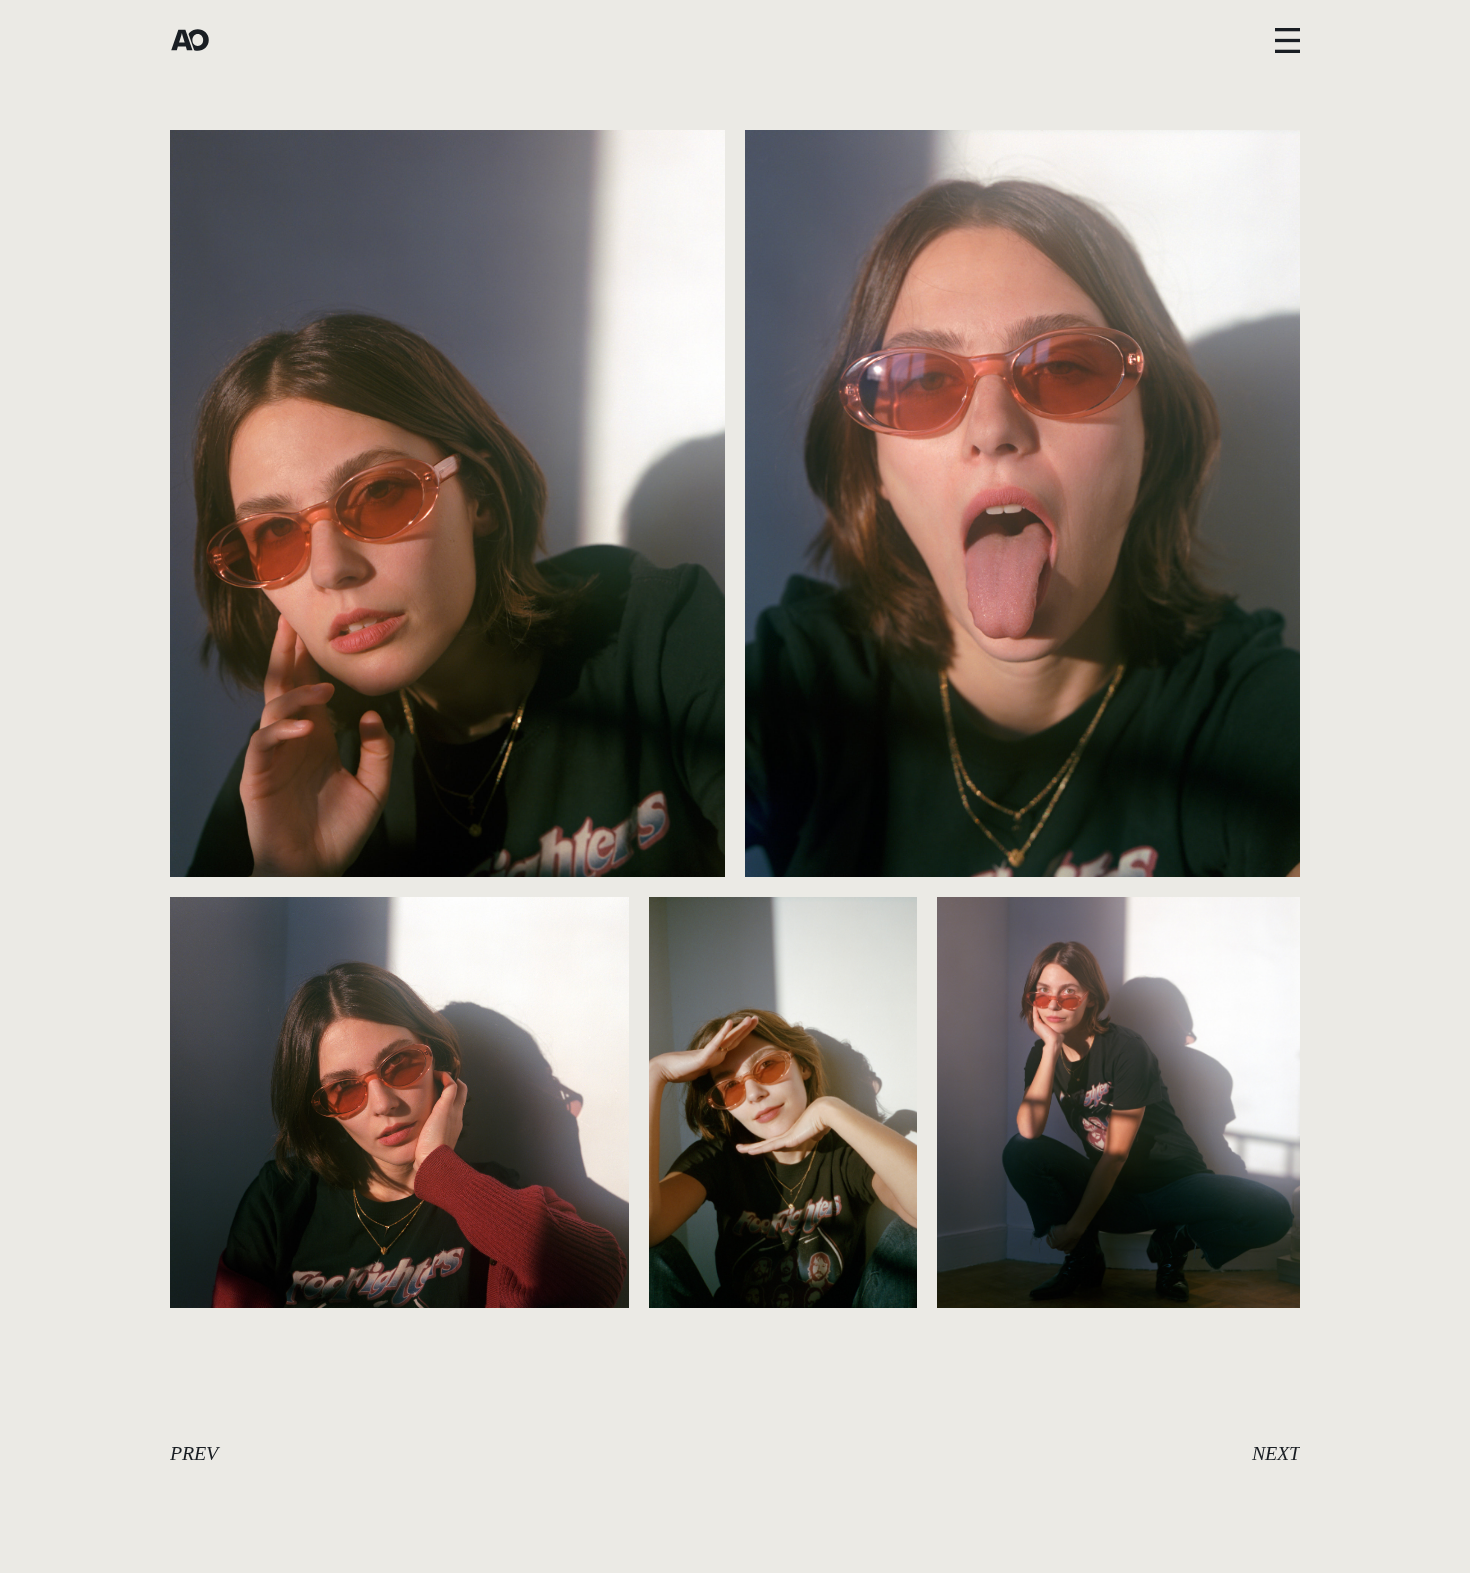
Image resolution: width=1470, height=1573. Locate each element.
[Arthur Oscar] (190, 40)
